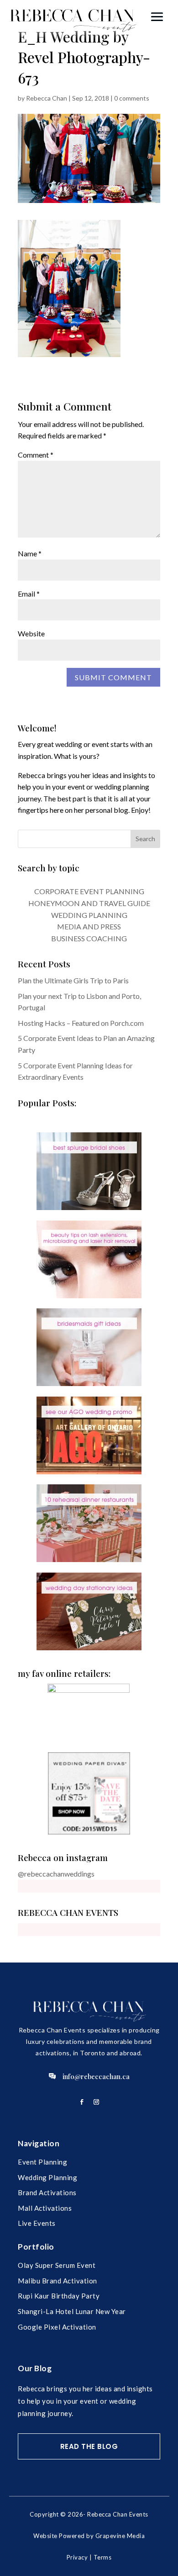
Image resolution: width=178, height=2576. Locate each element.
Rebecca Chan (47, 98)
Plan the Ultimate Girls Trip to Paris (73, 980)
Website (31, 633)
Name (30, 553)
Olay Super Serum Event (57, 2265)
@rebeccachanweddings (56, 1874)
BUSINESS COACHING (89, 938)
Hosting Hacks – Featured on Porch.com (81, 1023)
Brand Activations (47, 2192)
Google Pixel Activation (57, 2327)
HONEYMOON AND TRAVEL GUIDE (89, 903)
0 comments (132, 98)
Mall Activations (45, 2208)
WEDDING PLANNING (89, 915)
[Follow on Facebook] (82, 2102)
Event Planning (42, 2162)
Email (29, 594)
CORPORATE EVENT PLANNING (89, 891)
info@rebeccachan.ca (96, 2076)
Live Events (37, 2223)
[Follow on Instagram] (96, 2102)
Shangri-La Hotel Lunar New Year (72, 2311)
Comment (36, 455)
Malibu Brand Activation (58, 2281)
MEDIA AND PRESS (89, 926)
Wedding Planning (47, 2177)
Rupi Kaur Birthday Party (59, 2296)
